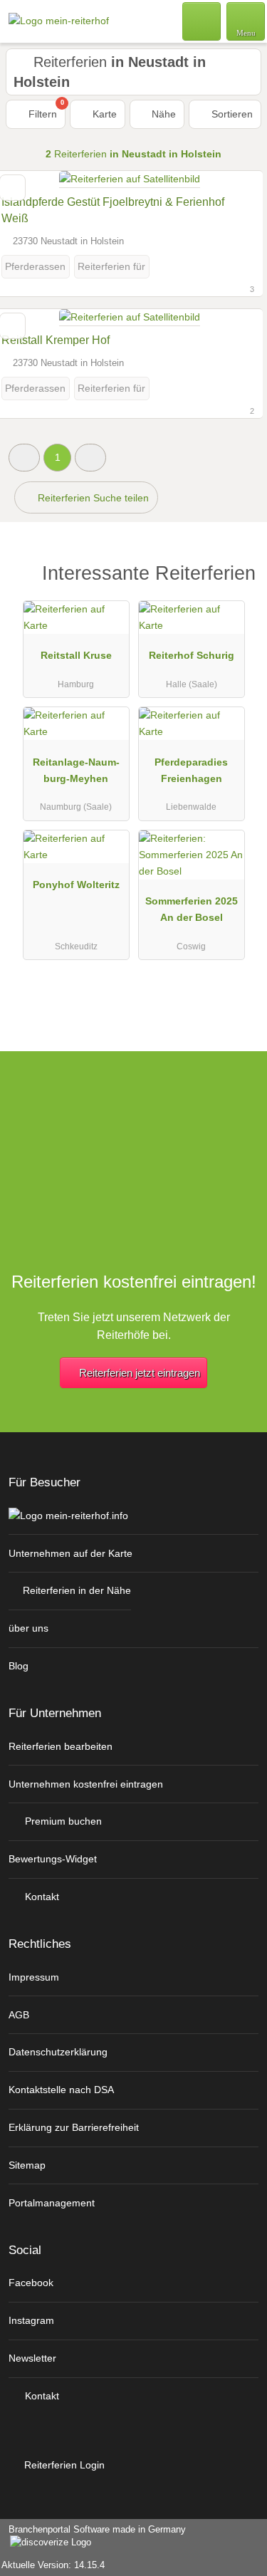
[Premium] (238, 577)
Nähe (162, 114)
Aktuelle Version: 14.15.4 (53, 2565)
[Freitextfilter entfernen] (202, 21)
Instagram (31, 2320)
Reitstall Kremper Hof (56, 340)
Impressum (34, 1977)
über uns (28, 1628)
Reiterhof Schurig (192, 655)
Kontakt (41, 1897)
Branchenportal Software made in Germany (93, 2537)
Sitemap (27, 2165)
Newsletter (32, 2358)
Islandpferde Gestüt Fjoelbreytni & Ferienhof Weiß (113, 210)
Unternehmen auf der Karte (70, 1553)
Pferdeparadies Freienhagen (191, 770)
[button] (24, 458)
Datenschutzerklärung (58, 2052)
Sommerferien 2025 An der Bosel (192, 909)
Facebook (31, 2283)
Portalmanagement (52, 2203)
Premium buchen (62, 1821)
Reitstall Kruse (76, 655)
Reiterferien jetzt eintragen (140, 1373)
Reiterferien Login (63, 2465)
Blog (19, 1666)
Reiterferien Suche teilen (92, 498)
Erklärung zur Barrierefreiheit (74, 2127)
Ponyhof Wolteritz (76, 885)
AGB (19, 2015)
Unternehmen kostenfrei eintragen (86, 1784)
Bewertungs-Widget (53, 1859)
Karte (103, 114)
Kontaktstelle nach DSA (61, 2090)
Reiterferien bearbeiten (61, 1746)
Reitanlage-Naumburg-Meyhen (76, 770)
